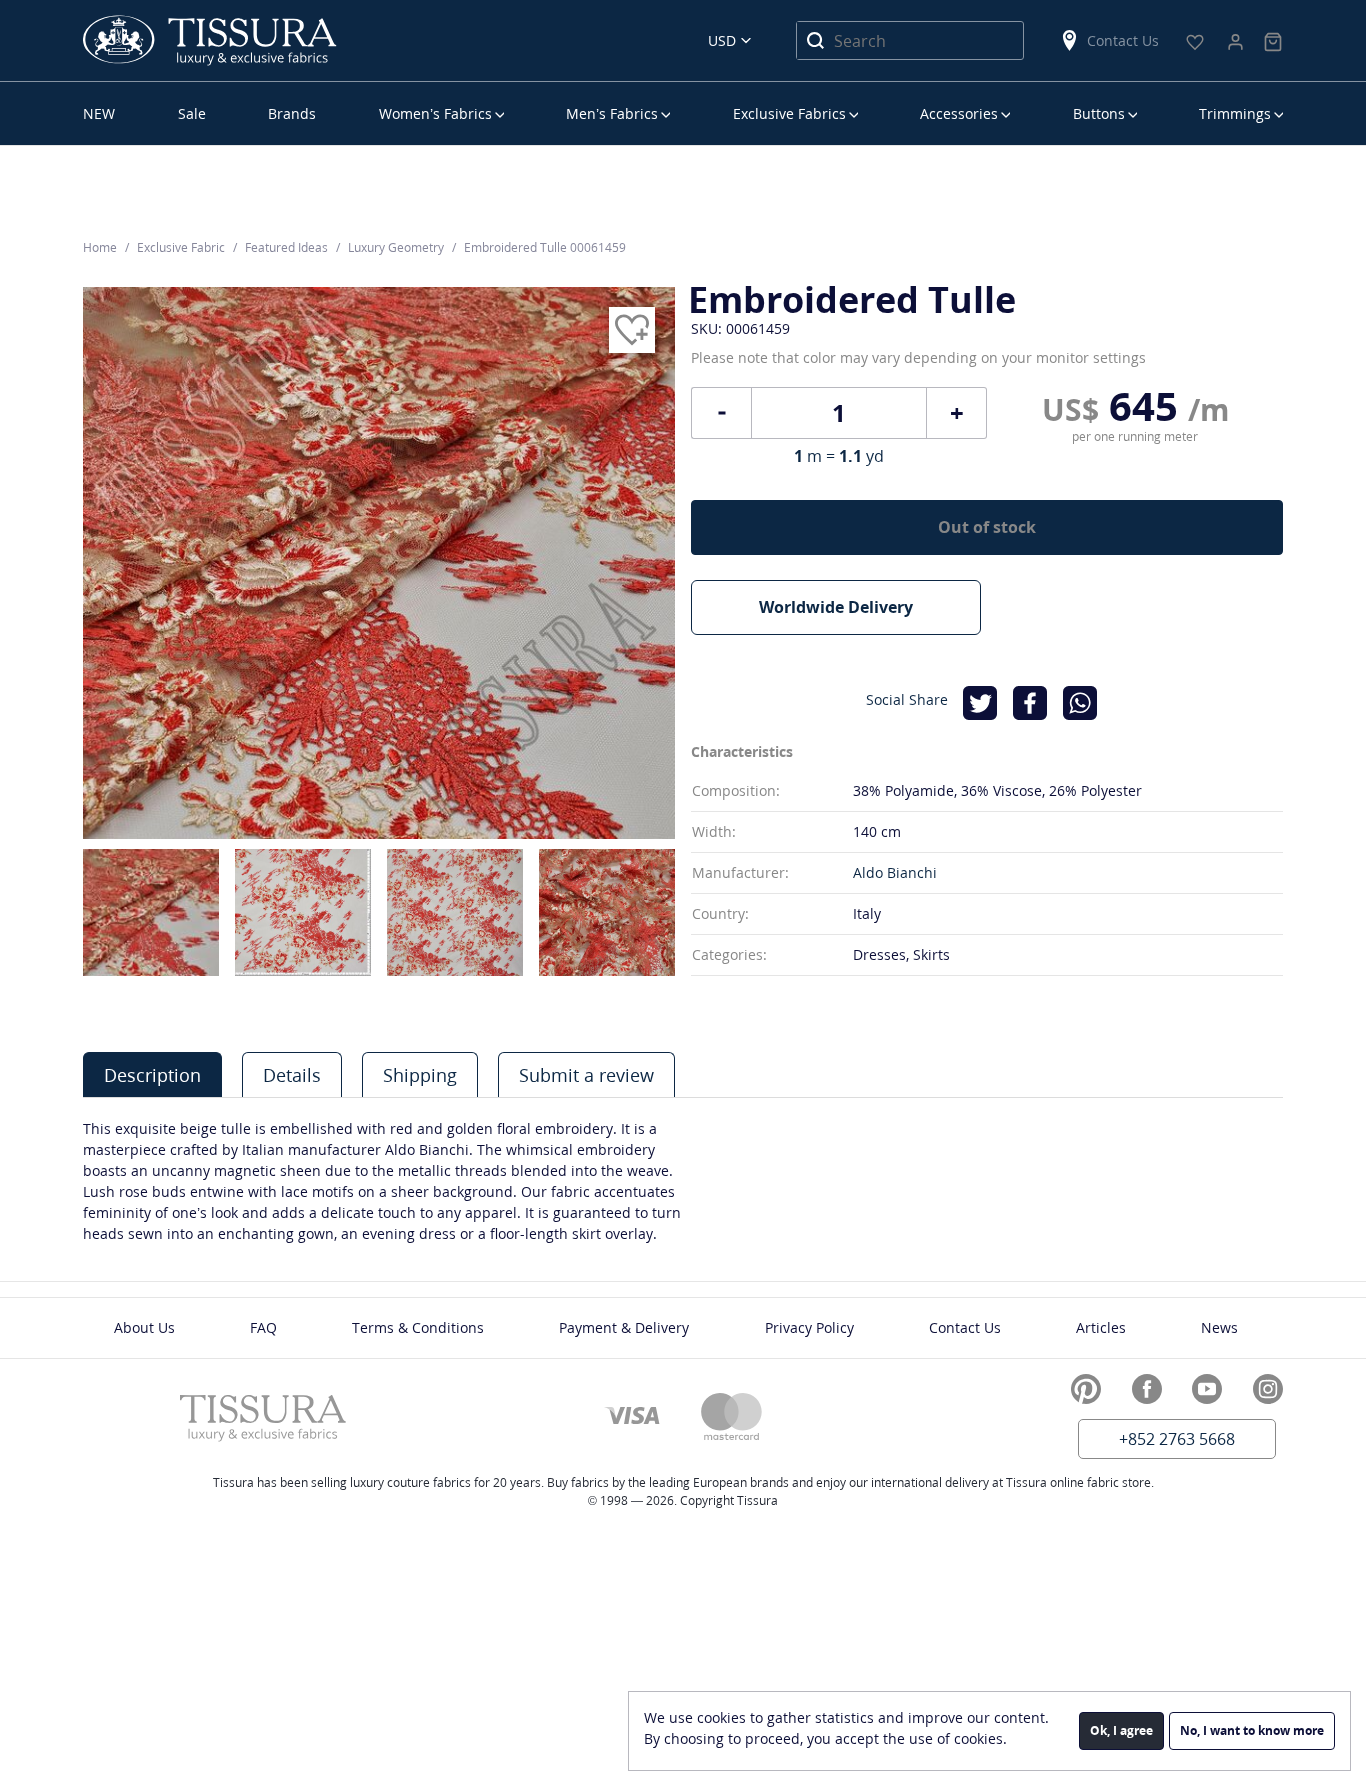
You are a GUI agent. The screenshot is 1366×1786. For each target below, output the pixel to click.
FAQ (263, 1327)
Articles (1101, 1327)
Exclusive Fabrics (789, 113)
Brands (292, 113)
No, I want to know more (1252, 1730)
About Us (144, 1327)
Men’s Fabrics (612, 113)
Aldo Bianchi (895, 872)
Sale (192, 113)
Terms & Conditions (418, 1327)
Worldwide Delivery (836, 607)
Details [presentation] (292, 1075)
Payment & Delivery (624, 1327)
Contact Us (1123, 40)
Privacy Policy (809, 1327)
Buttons (1099, 113)
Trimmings (1235, 113)
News (1219, 1327)
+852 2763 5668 (1177, 1439)
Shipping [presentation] (420, 1075)
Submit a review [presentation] (586, 1075)
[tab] (152, 1074)
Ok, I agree (1121, 1730)
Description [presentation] (152, 1075)
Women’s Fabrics (435, 113)
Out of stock (987, 527)
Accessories (959, 113)
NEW (99, 113)
